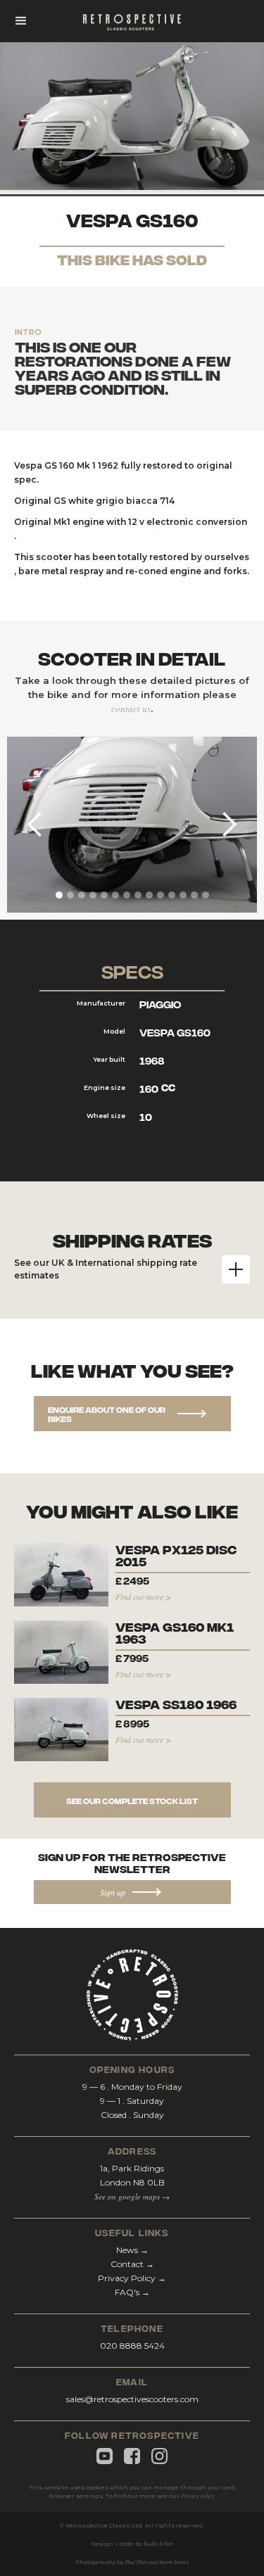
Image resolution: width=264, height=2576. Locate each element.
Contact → (132, 2264)
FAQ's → (132, 2292)
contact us (131, 709)
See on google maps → (132, 2196)
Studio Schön (158, 2543)
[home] (132, 21)
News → (132, 2250)
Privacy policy (198, 2495)
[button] (21, 21)
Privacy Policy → (132, 2278)
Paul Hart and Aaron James (157, 2562)
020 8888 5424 (132, 2346)
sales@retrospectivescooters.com (132, 2399)
